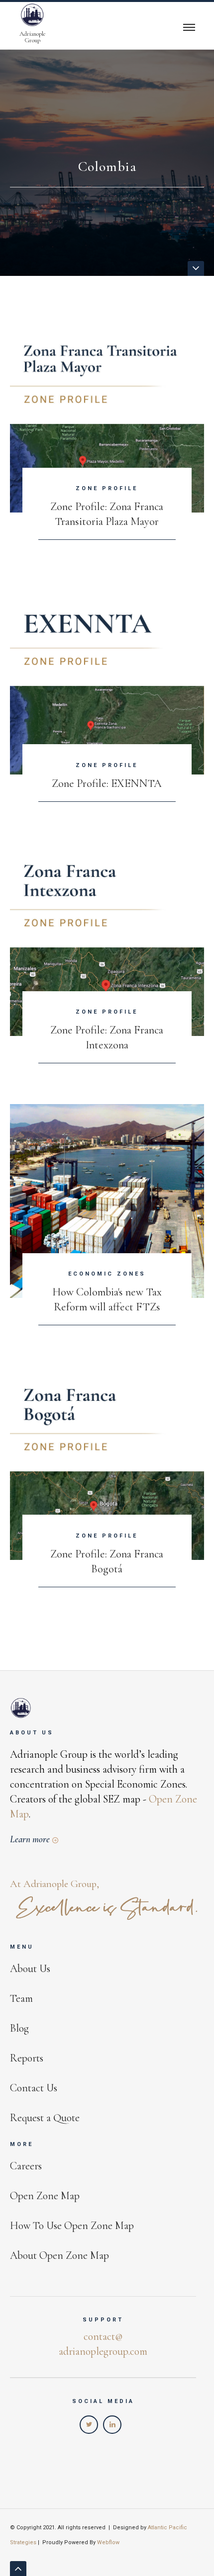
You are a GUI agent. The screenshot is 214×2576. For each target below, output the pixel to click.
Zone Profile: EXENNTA (107, 783)
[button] (189, 26)
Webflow (108, 2542)
